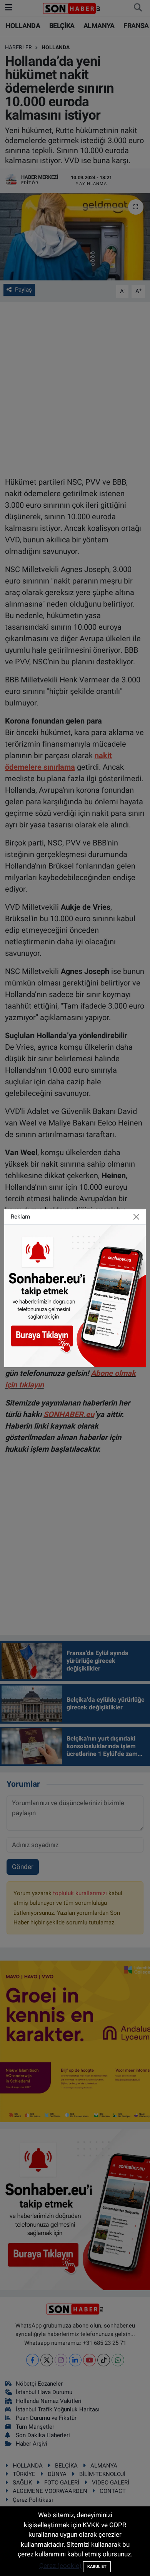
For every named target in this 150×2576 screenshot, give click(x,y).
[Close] (137, 1217)
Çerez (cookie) (60, 2566)
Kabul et (97, 2567)
